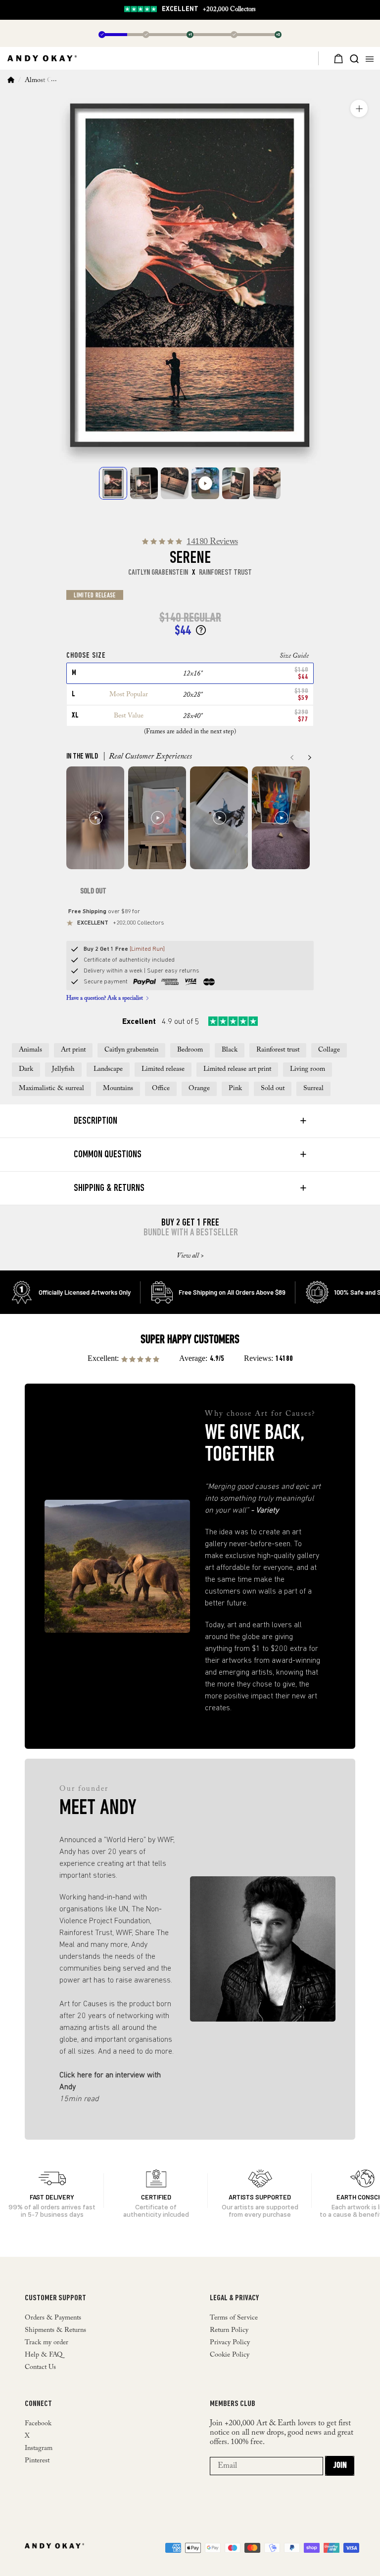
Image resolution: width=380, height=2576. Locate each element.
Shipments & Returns (55, 2330)
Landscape (108, 1069)
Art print (73, 1050)
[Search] (354, 58)
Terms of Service (234, 2318)
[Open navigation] (372, 58)
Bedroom (190, 1050)
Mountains (118, 1089)
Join (340, 2466)
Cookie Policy (230, 2355)
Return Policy (229, 2330)
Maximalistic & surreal (51, 1089)
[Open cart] (333, 58)
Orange (199, 1089)
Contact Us (40, 2367)
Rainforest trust (278, 1050)
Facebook (38, 2424)
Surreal (313, 1089)
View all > (190, 1256)
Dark (26, 1069)
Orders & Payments (53, 2318)
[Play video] (205, 483)
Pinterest (37, 2461)
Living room (308, 1069)
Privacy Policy (230, 2343)
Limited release (163, 1069)
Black (230, 1050)
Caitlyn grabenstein (131, 1050)
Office (161, 1089)
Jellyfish (63, 1069)
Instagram (39, 2449)
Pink (235, 1089)
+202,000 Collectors (209, 10)
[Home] (11, 81)
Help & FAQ (44, 2355)
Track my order (47, 2343)
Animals (30, 1050)
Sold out (273, 1089)
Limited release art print (237, 1069)
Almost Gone (44, 81)
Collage (329, 1050)
